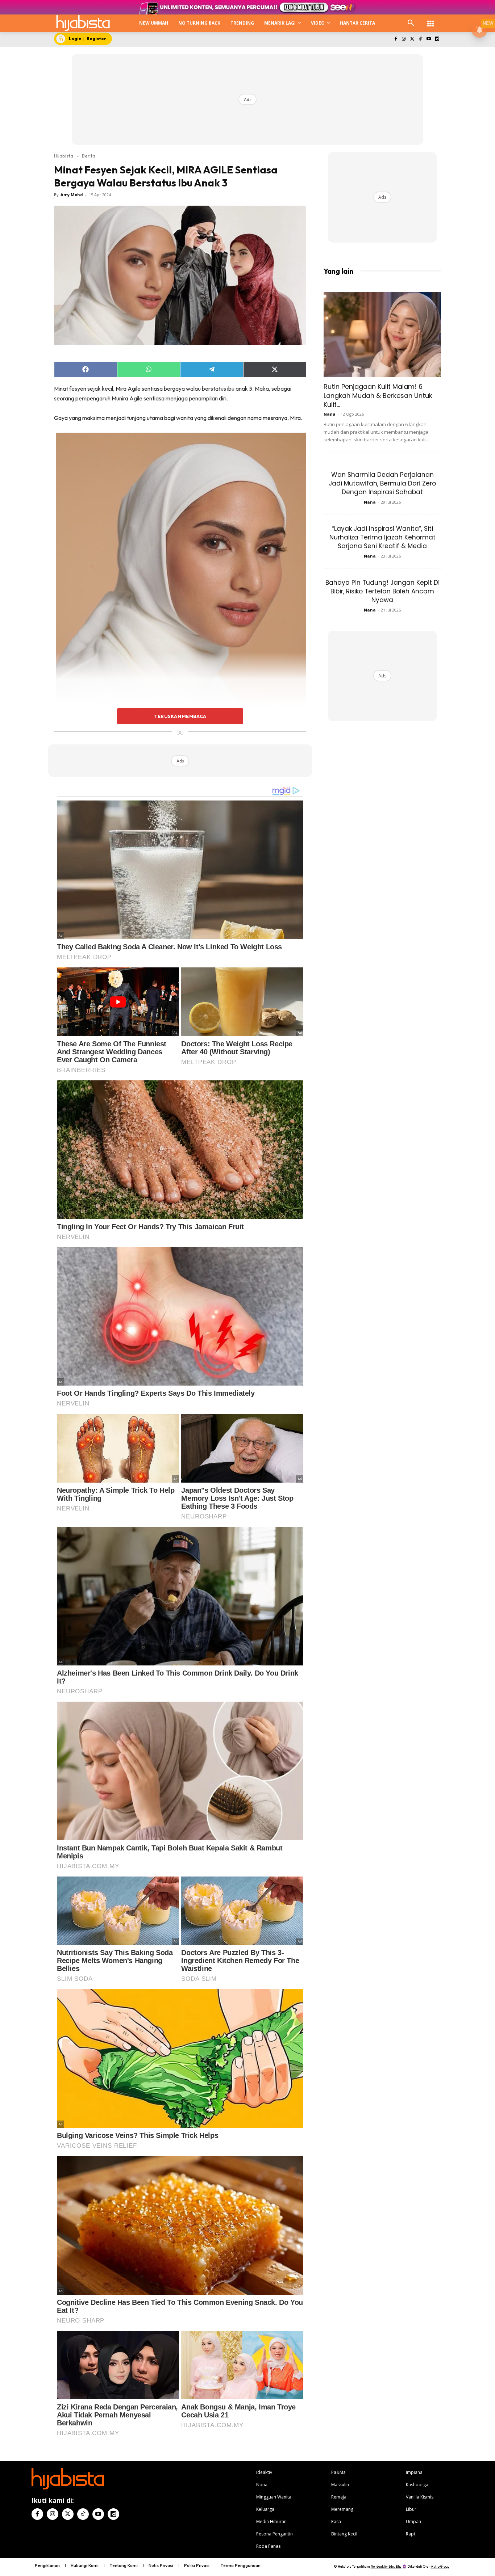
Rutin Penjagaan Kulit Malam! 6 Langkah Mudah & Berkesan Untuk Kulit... (378, 396)
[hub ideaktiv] (430, 20)
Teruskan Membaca (180, 716)
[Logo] (83, 23)
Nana (330, 414)
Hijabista (64, 156)
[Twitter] (412, 39)
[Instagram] (404, 39)
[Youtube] (429, 39)
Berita (89, 156)
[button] (411, 23)
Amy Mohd (72, 195)
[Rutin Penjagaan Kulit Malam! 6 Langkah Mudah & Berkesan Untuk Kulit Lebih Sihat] (382, 335)
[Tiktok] (421, 39)
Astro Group (440, 2566)
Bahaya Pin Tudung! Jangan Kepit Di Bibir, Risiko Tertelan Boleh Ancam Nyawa (382, 591)
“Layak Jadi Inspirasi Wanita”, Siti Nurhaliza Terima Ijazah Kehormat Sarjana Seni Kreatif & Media (382, 537)
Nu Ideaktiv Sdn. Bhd (386, 2566)
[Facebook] (396, 39)
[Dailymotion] (437, 39)
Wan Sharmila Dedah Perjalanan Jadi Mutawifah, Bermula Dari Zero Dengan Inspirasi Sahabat (382, 483)
